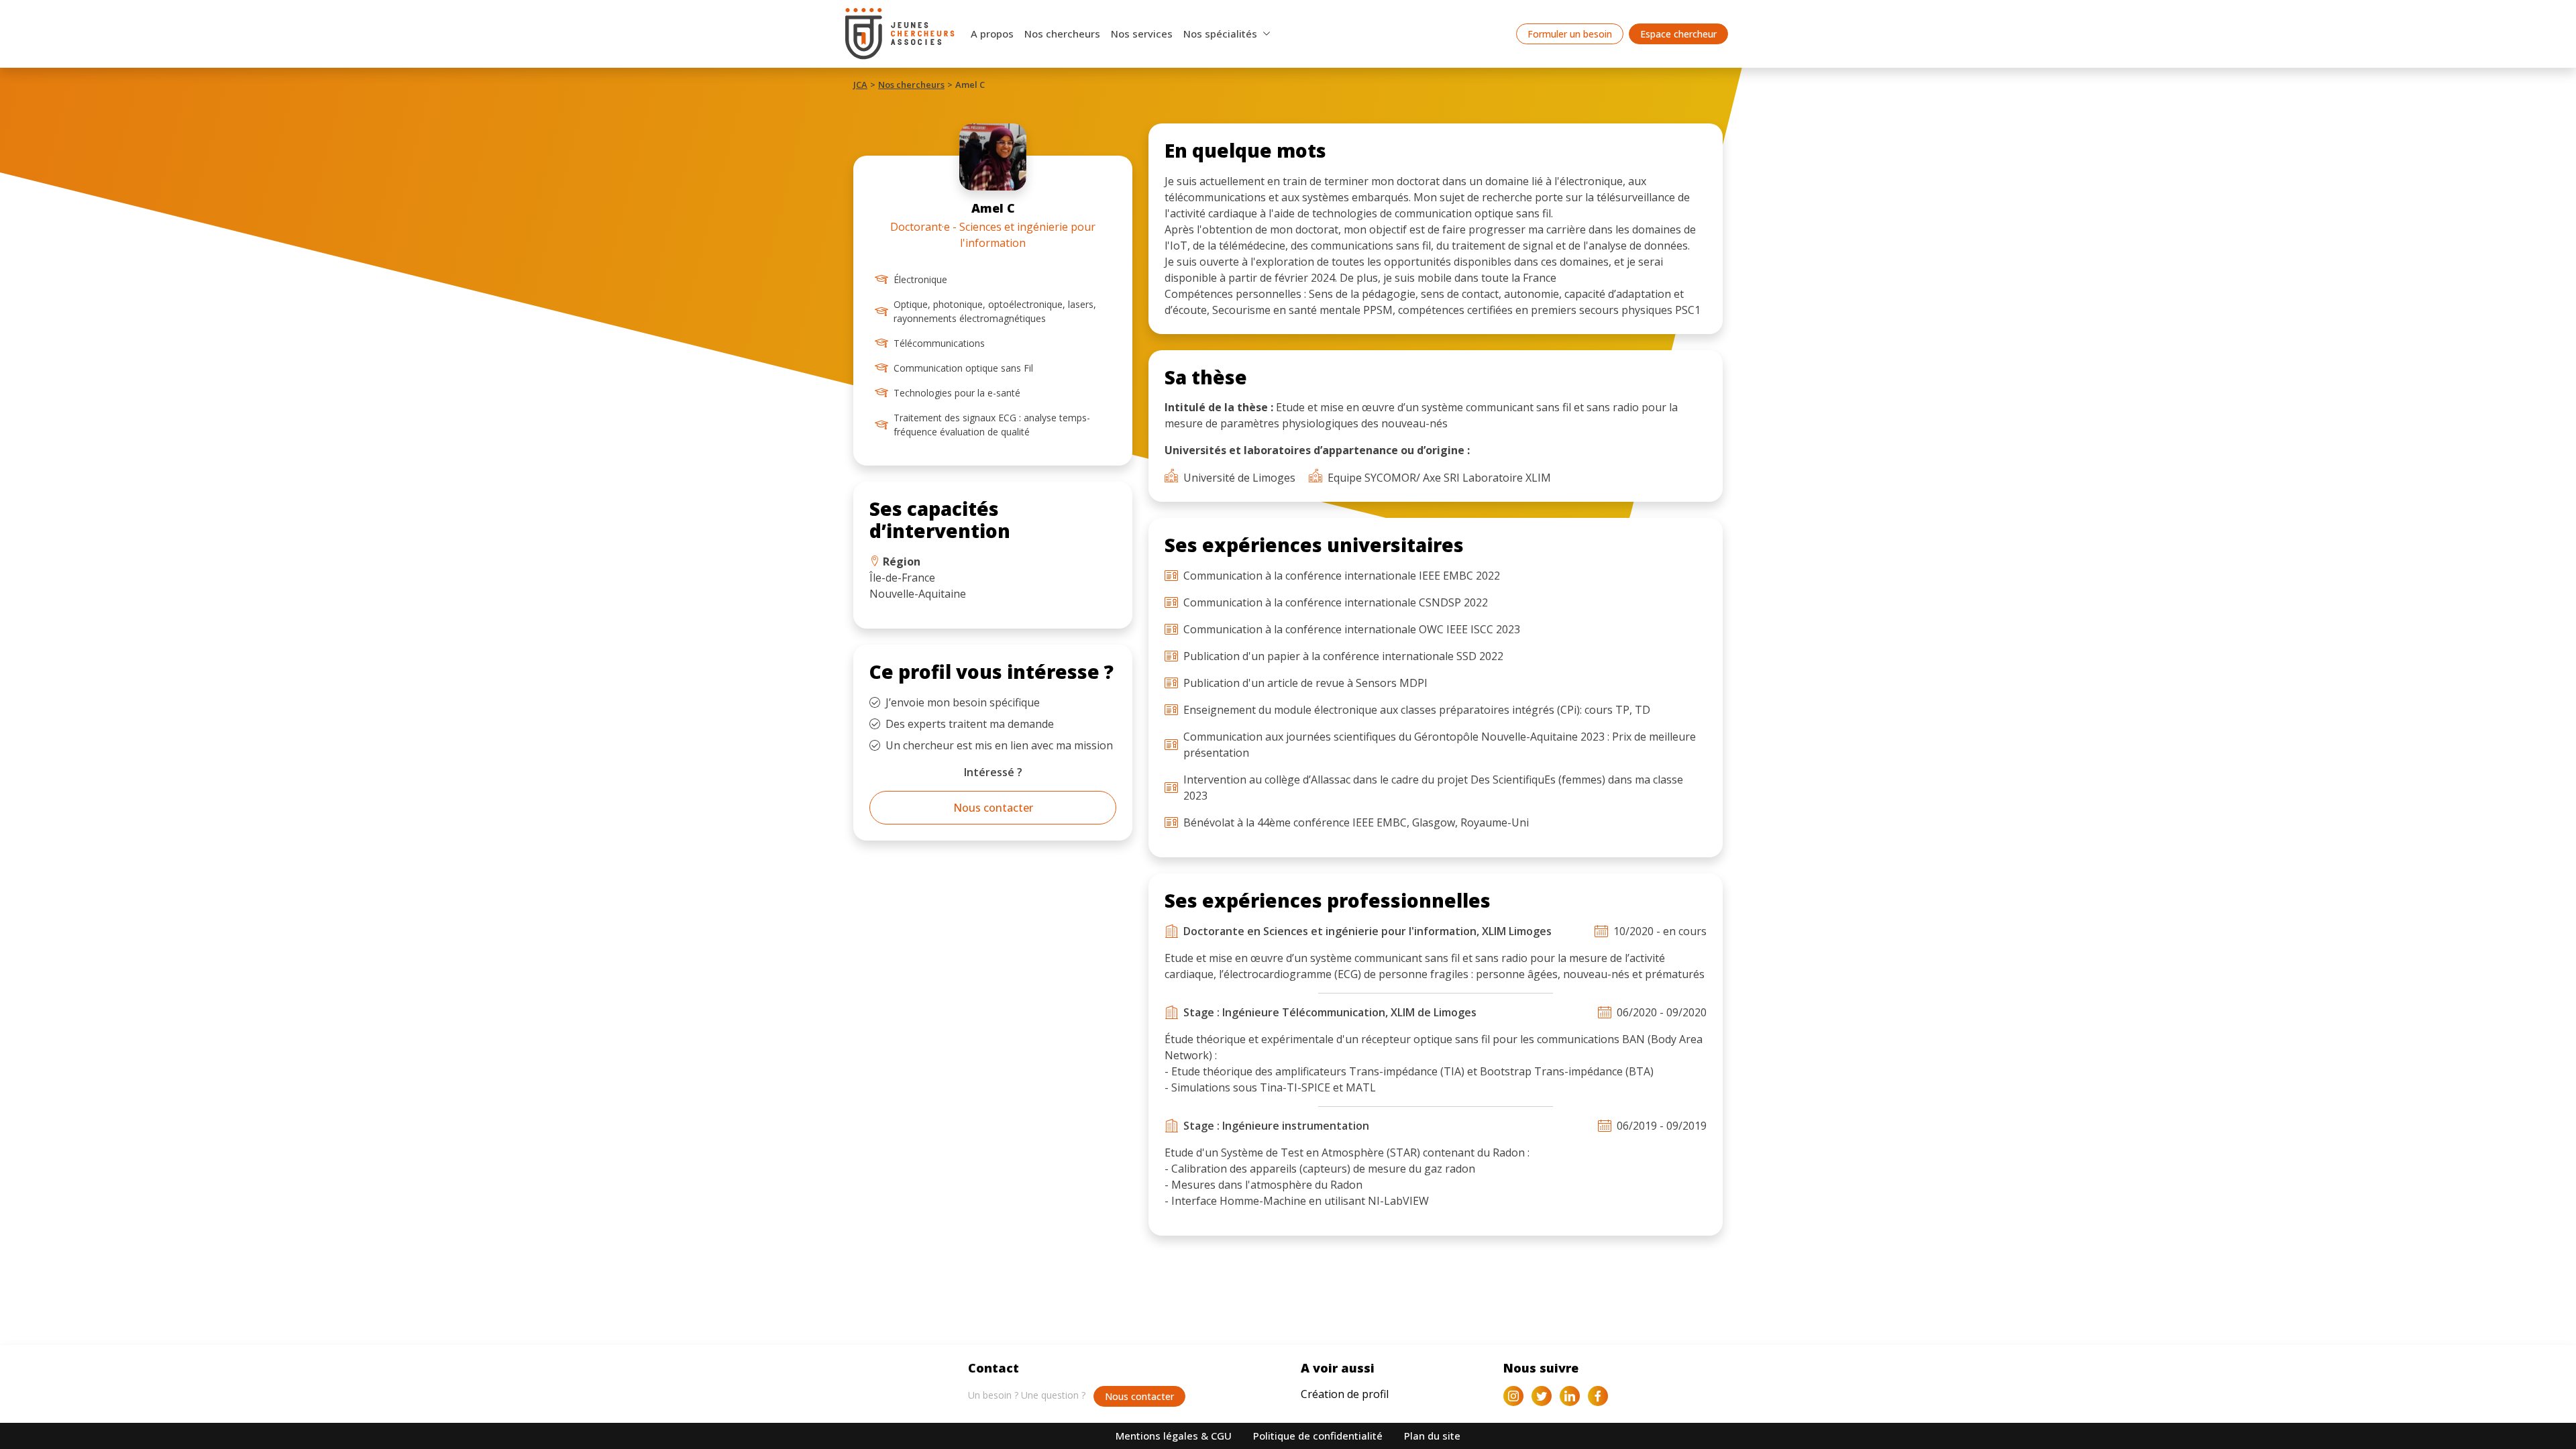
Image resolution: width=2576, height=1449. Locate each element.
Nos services (1142, 34)
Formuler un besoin (1570, 34)
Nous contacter (993, 808)
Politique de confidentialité (1318, 1436)
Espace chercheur (1678, 34)
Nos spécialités (1220, 34)
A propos (992, 34)
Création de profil (1345, 1394)
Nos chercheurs (1062, 34)
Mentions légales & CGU (1174, 1436)
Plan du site (1432, 1436)
